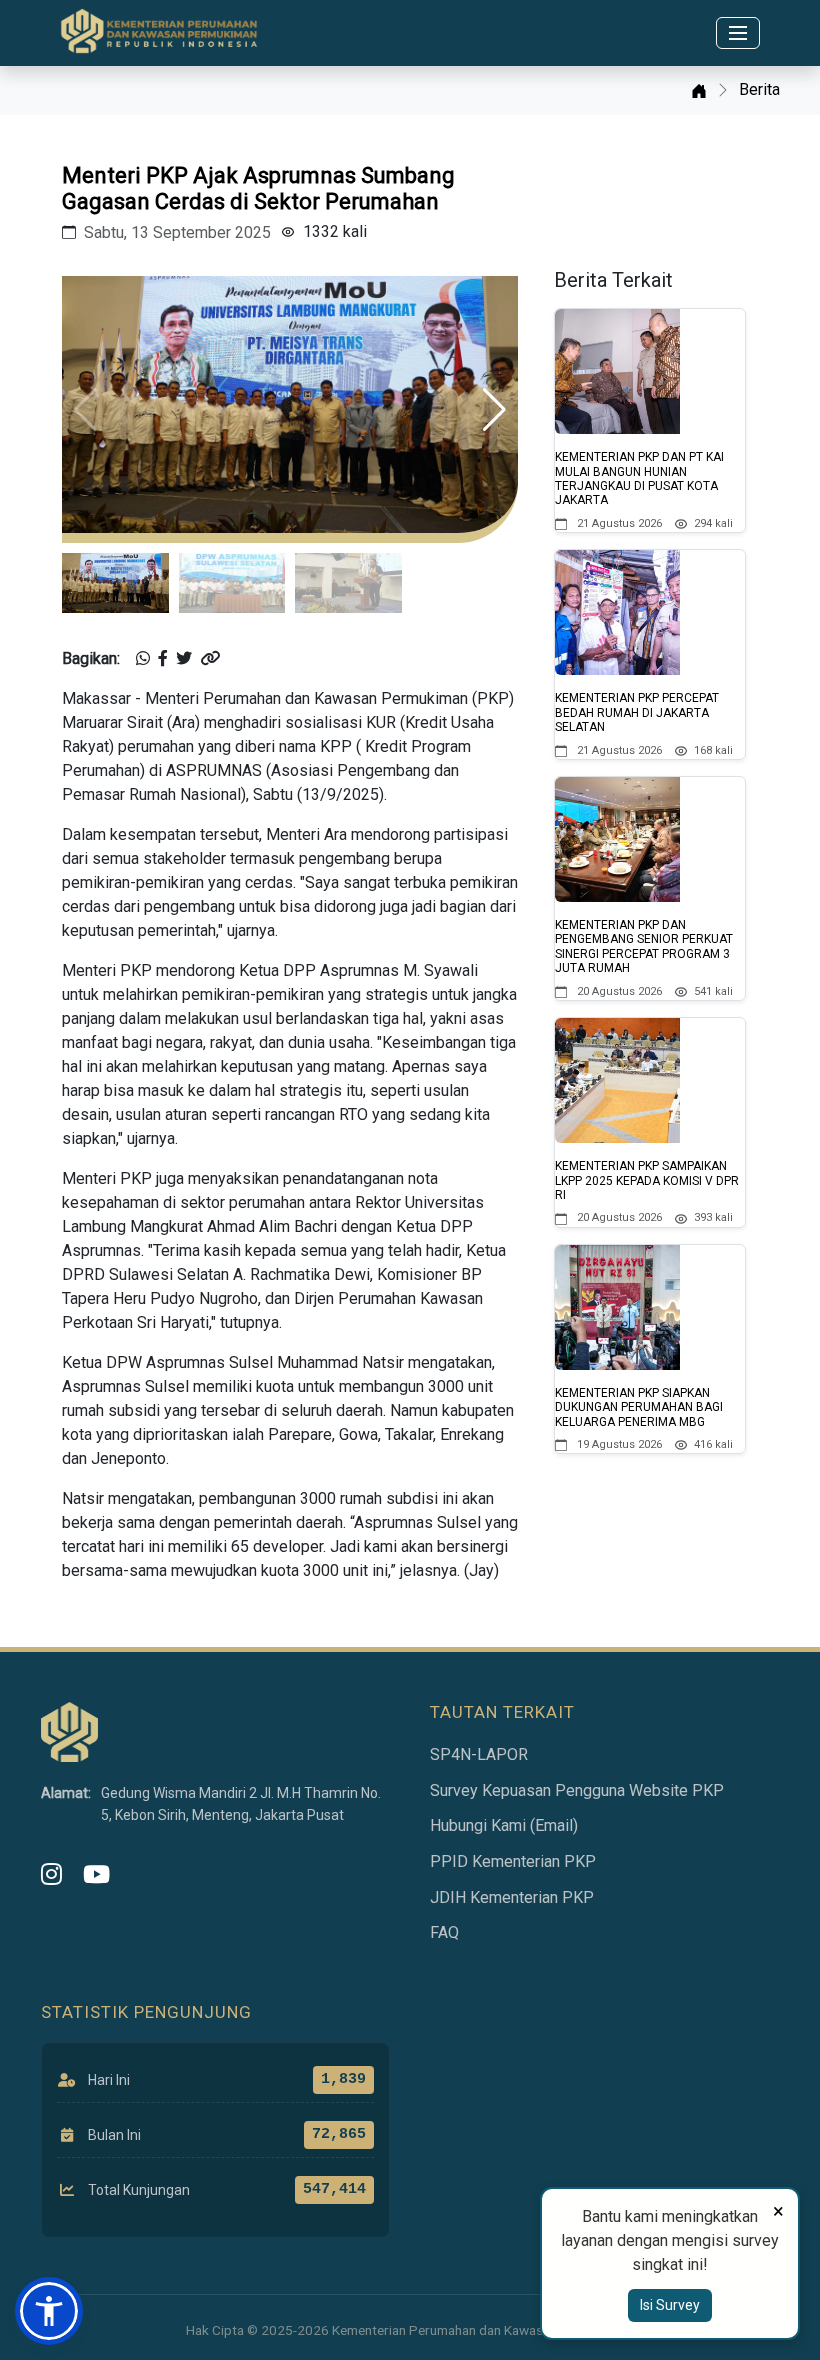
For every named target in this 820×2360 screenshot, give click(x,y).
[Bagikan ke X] (184, 659)
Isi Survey (670, 2305)
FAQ (444, 1932)
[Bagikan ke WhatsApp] (143, 659)
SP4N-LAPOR (479, 1754)
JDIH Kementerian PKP (512, 1897)
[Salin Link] (210, 659)
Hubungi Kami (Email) (504, 1825)
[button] (494, 410)
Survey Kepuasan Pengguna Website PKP (577, 1790)
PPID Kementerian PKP (513, 1861)
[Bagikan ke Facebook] (163, 659)
